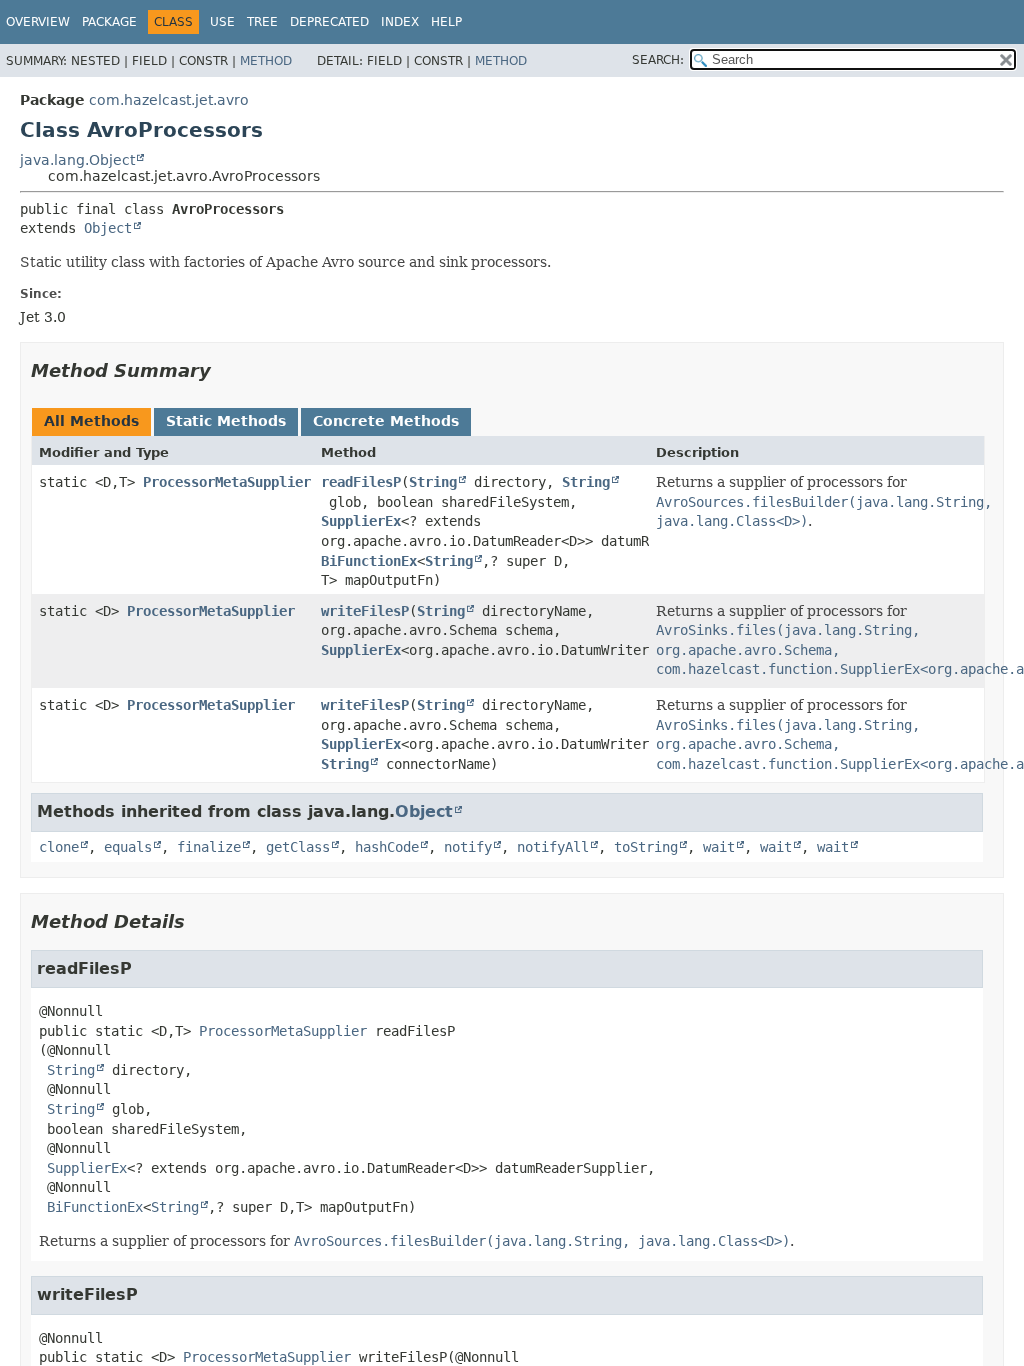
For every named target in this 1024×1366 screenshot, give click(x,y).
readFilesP (361, 482)
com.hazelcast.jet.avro (169, 100)
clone (59, 847)
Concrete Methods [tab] (386, 421)
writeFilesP (365, 611)
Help (446, 22)
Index (400, 22)
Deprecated (329, 22)
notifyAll (553, 847)
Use (222, 22)
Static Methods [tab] (226, 421)
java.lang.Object (77, 160)
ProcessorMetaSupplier (227, 482)
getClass (298, 847)
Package (109, 22)
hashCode (387, 847)
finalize (209, 847)
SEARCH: (658, 60)
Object (108, 228)
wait (719, 847)
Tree (262, 22)
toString (646, 847)
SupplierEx (361, 521)
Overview (38, 22)
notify (468, 847)
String (433, 482)
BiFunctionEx (369, 561)
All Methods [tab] (91, 421)
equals (128, 847)
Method (266, 61)
